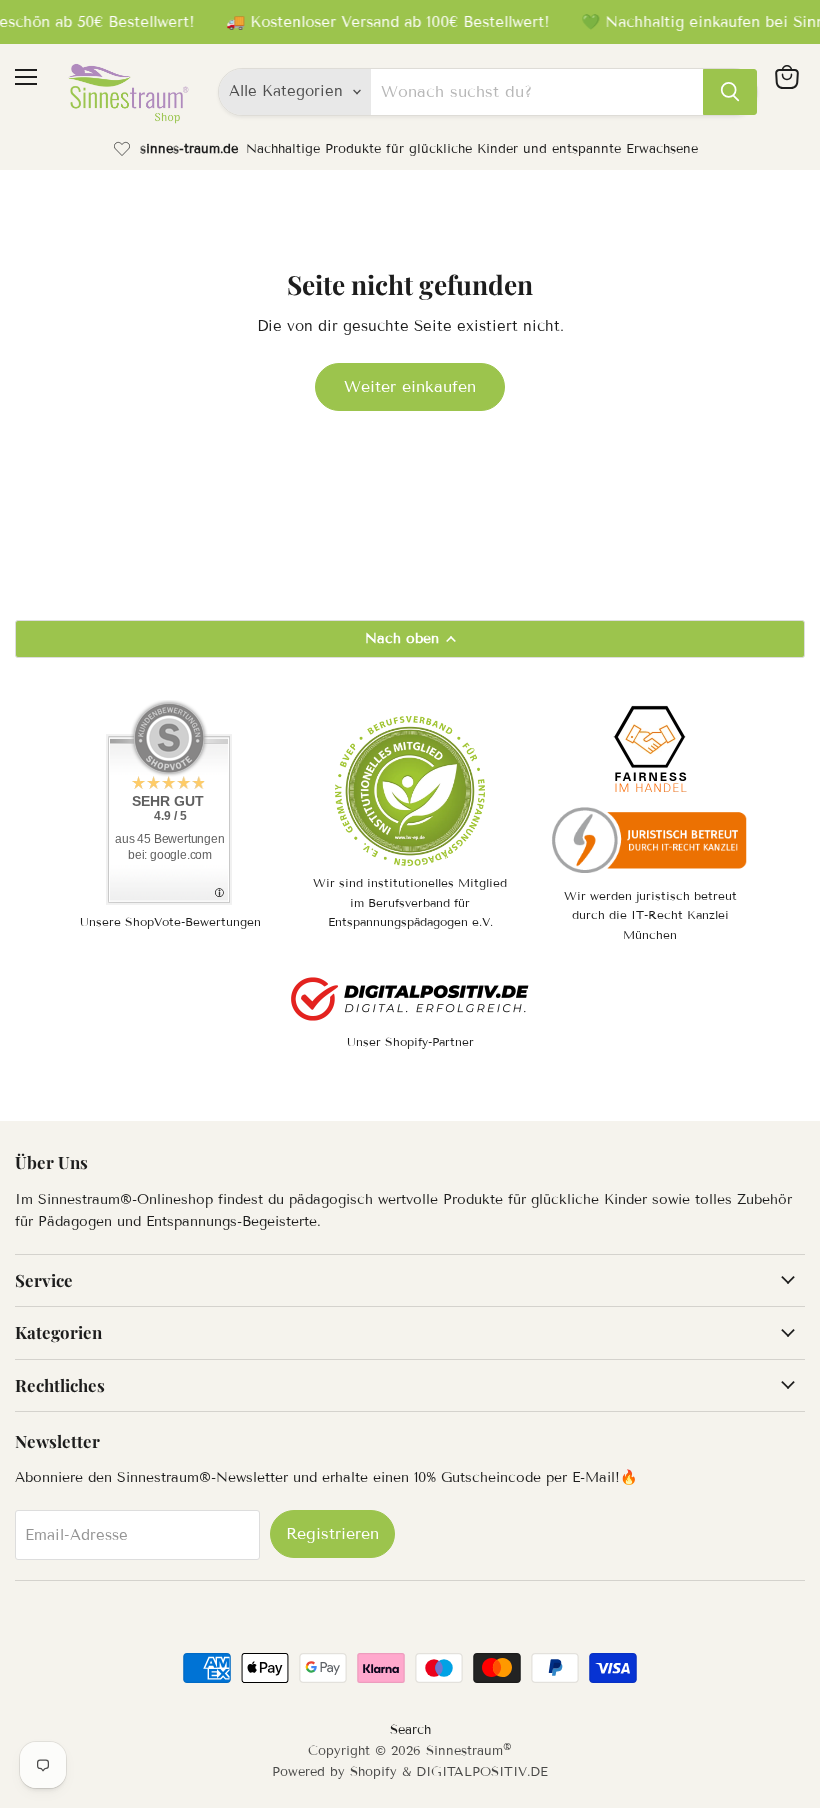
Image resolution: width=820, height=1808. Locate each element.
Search (410, 1730)
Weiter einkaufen (410, 386)
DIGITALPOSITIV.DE (482, 1772)
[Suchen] (730, 92)
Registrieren (332, 1533)
